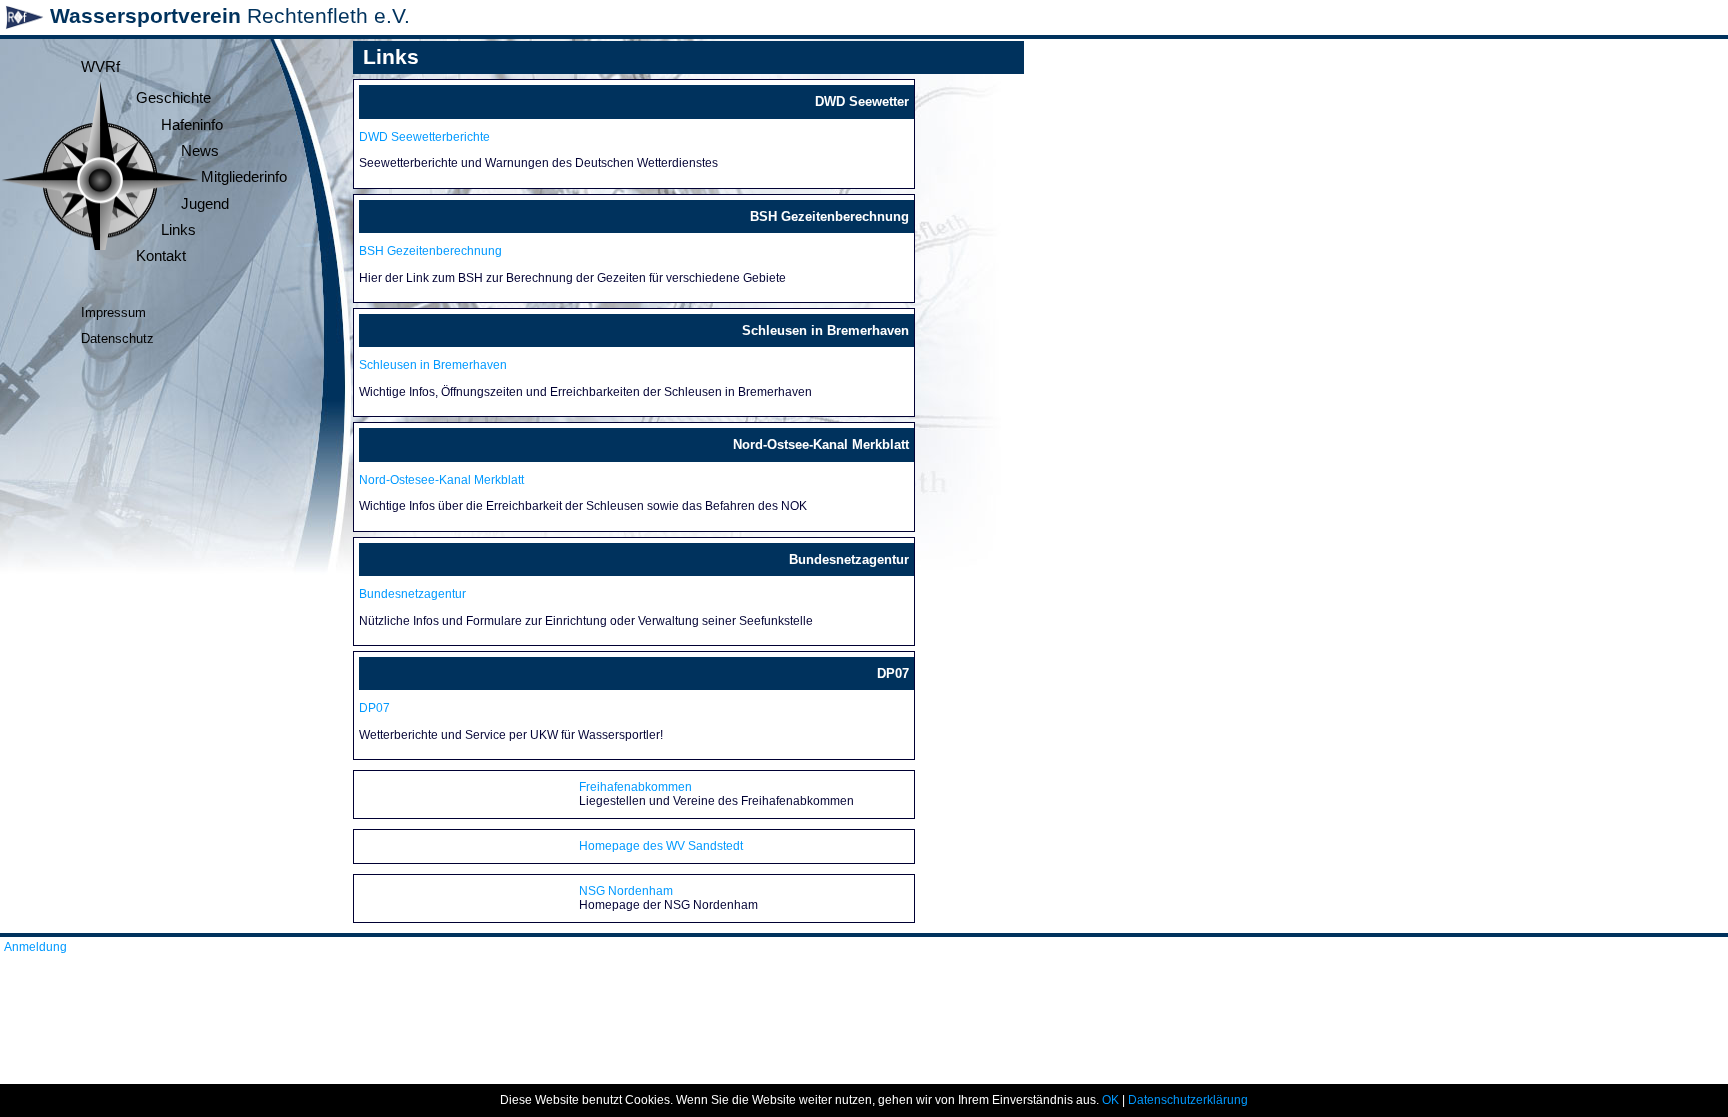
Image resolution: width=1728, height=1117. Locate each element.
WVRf (100, 67)
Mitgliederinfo (244, 177)
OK (1110, 1100)
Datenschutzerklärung (1188, 1100)
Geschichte (173, 98)
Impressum (113, 312)
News (200, 151)
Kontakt (161, 256)
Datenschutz (117, 338)
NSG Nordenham (626, 891)
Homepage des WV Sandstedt (661, 846)
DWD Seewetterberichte (424, 137)
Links (178, 230)
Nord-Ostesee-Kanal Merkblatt (441, 480)
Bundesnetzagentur (412, 594)
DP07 (374, 708)
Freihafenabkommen (635, 787)
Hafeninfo (192, 125)
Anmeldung (35, 947)
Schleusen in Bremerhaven (433, 365)
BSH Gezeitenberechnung (430, 251)
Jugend (205, 204)
